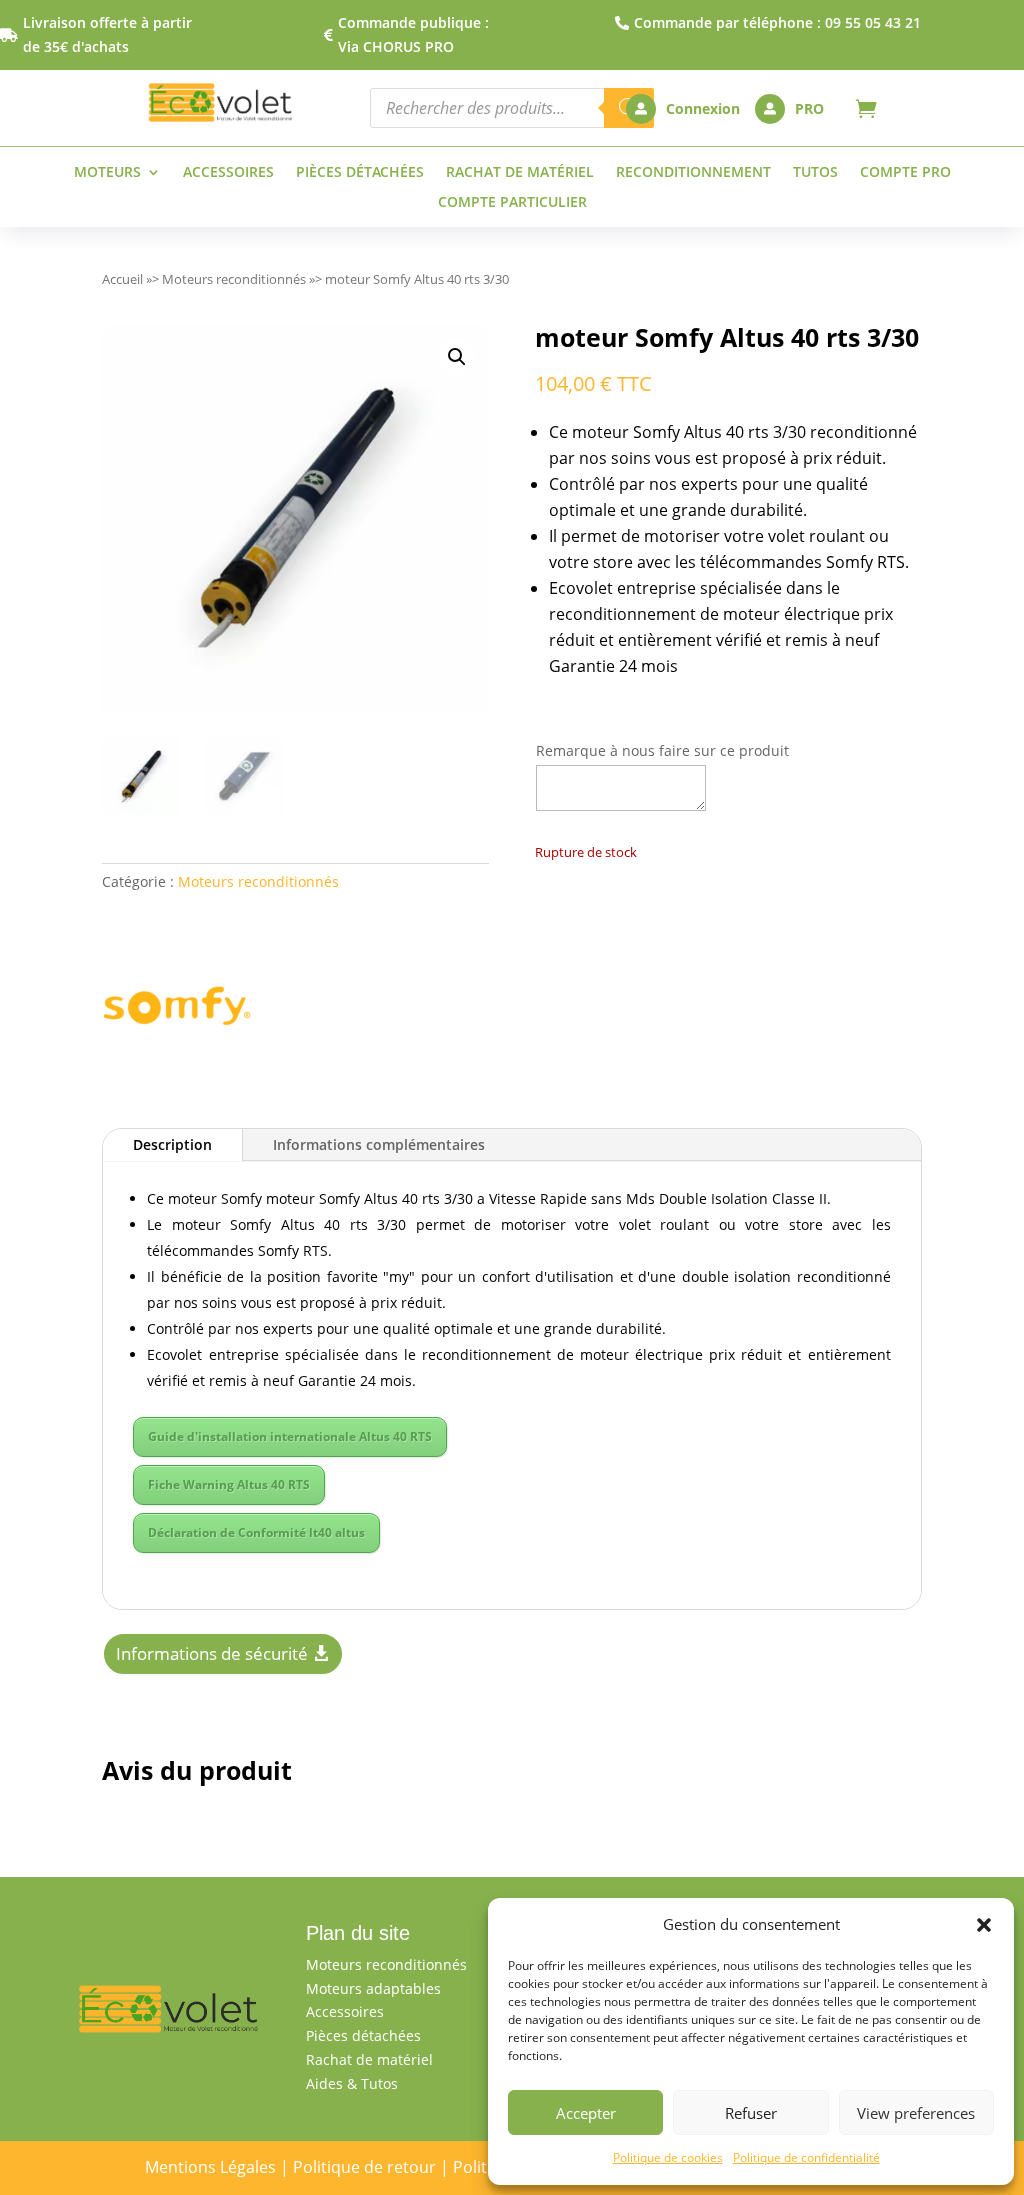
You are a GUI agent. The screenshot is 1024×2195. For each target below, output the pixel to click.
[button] (984, 1925)
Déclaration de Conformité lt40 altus (256, 1532)
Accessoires (228, 173)
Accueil (122, 279)
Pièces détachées (360, 173)
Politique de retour (364, 2167)
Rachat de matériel (520, 173)
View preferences (916, 2113)
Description (172, 1144)
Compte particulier (512, 203)
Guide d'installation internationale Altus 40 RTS (290, 1436)
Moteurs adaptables (373, 1988)
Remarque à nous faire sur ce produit (662, 750)
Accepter (586, 2113)
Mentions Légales (210, 2167)
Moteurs (107, 173)
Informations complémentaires (379, 1144)
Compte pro (905, 173)
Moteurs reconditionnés (234, 279)
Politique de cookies (668, 2157)
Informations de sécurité (212, 1653)
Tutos (815, 173)
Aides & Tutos (352, 2083)
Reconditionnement (693, 173)
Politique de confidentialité (806, 2157)
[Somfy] (177, 1009)
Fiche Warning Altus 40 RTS (229, 1484)
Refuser (751, 2113)
